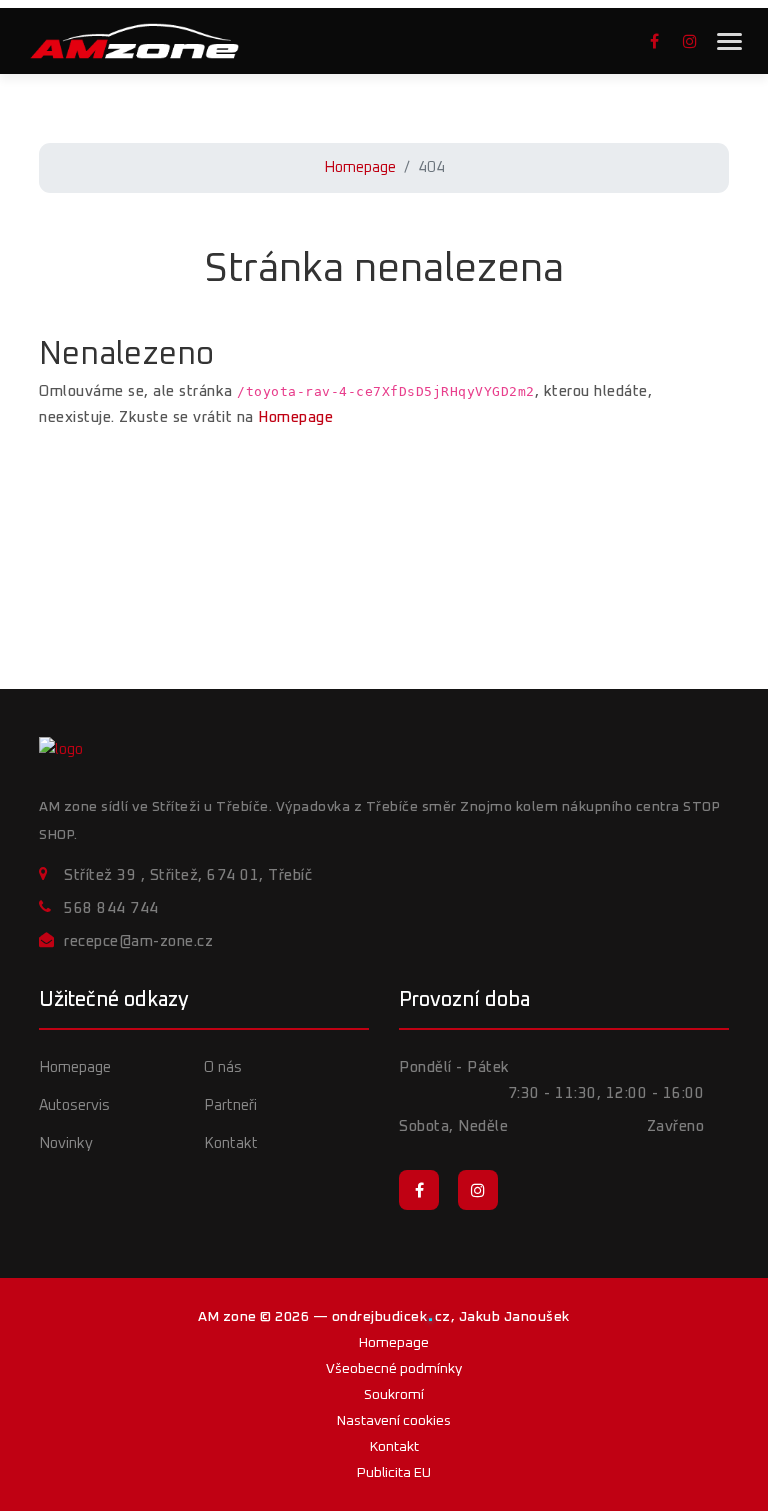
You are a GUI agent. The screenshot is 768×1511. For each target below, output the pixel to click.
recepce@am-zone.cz (138, 941)
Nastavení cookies (394, 1421)
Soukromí (394, 1395)
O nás (223, 1067)
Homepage (360, 167)
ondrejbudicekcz (391, 1317)
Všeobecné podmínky (394, 1369)
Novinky (66, 1143)
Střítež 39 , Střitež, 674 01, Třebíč (188, 875)
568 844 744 (111, 908)
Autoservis (74, 1105)
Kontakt (231, 1143)
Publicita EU (394, 1473)
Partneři (230, 1105)
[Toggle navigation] (729, 41)
